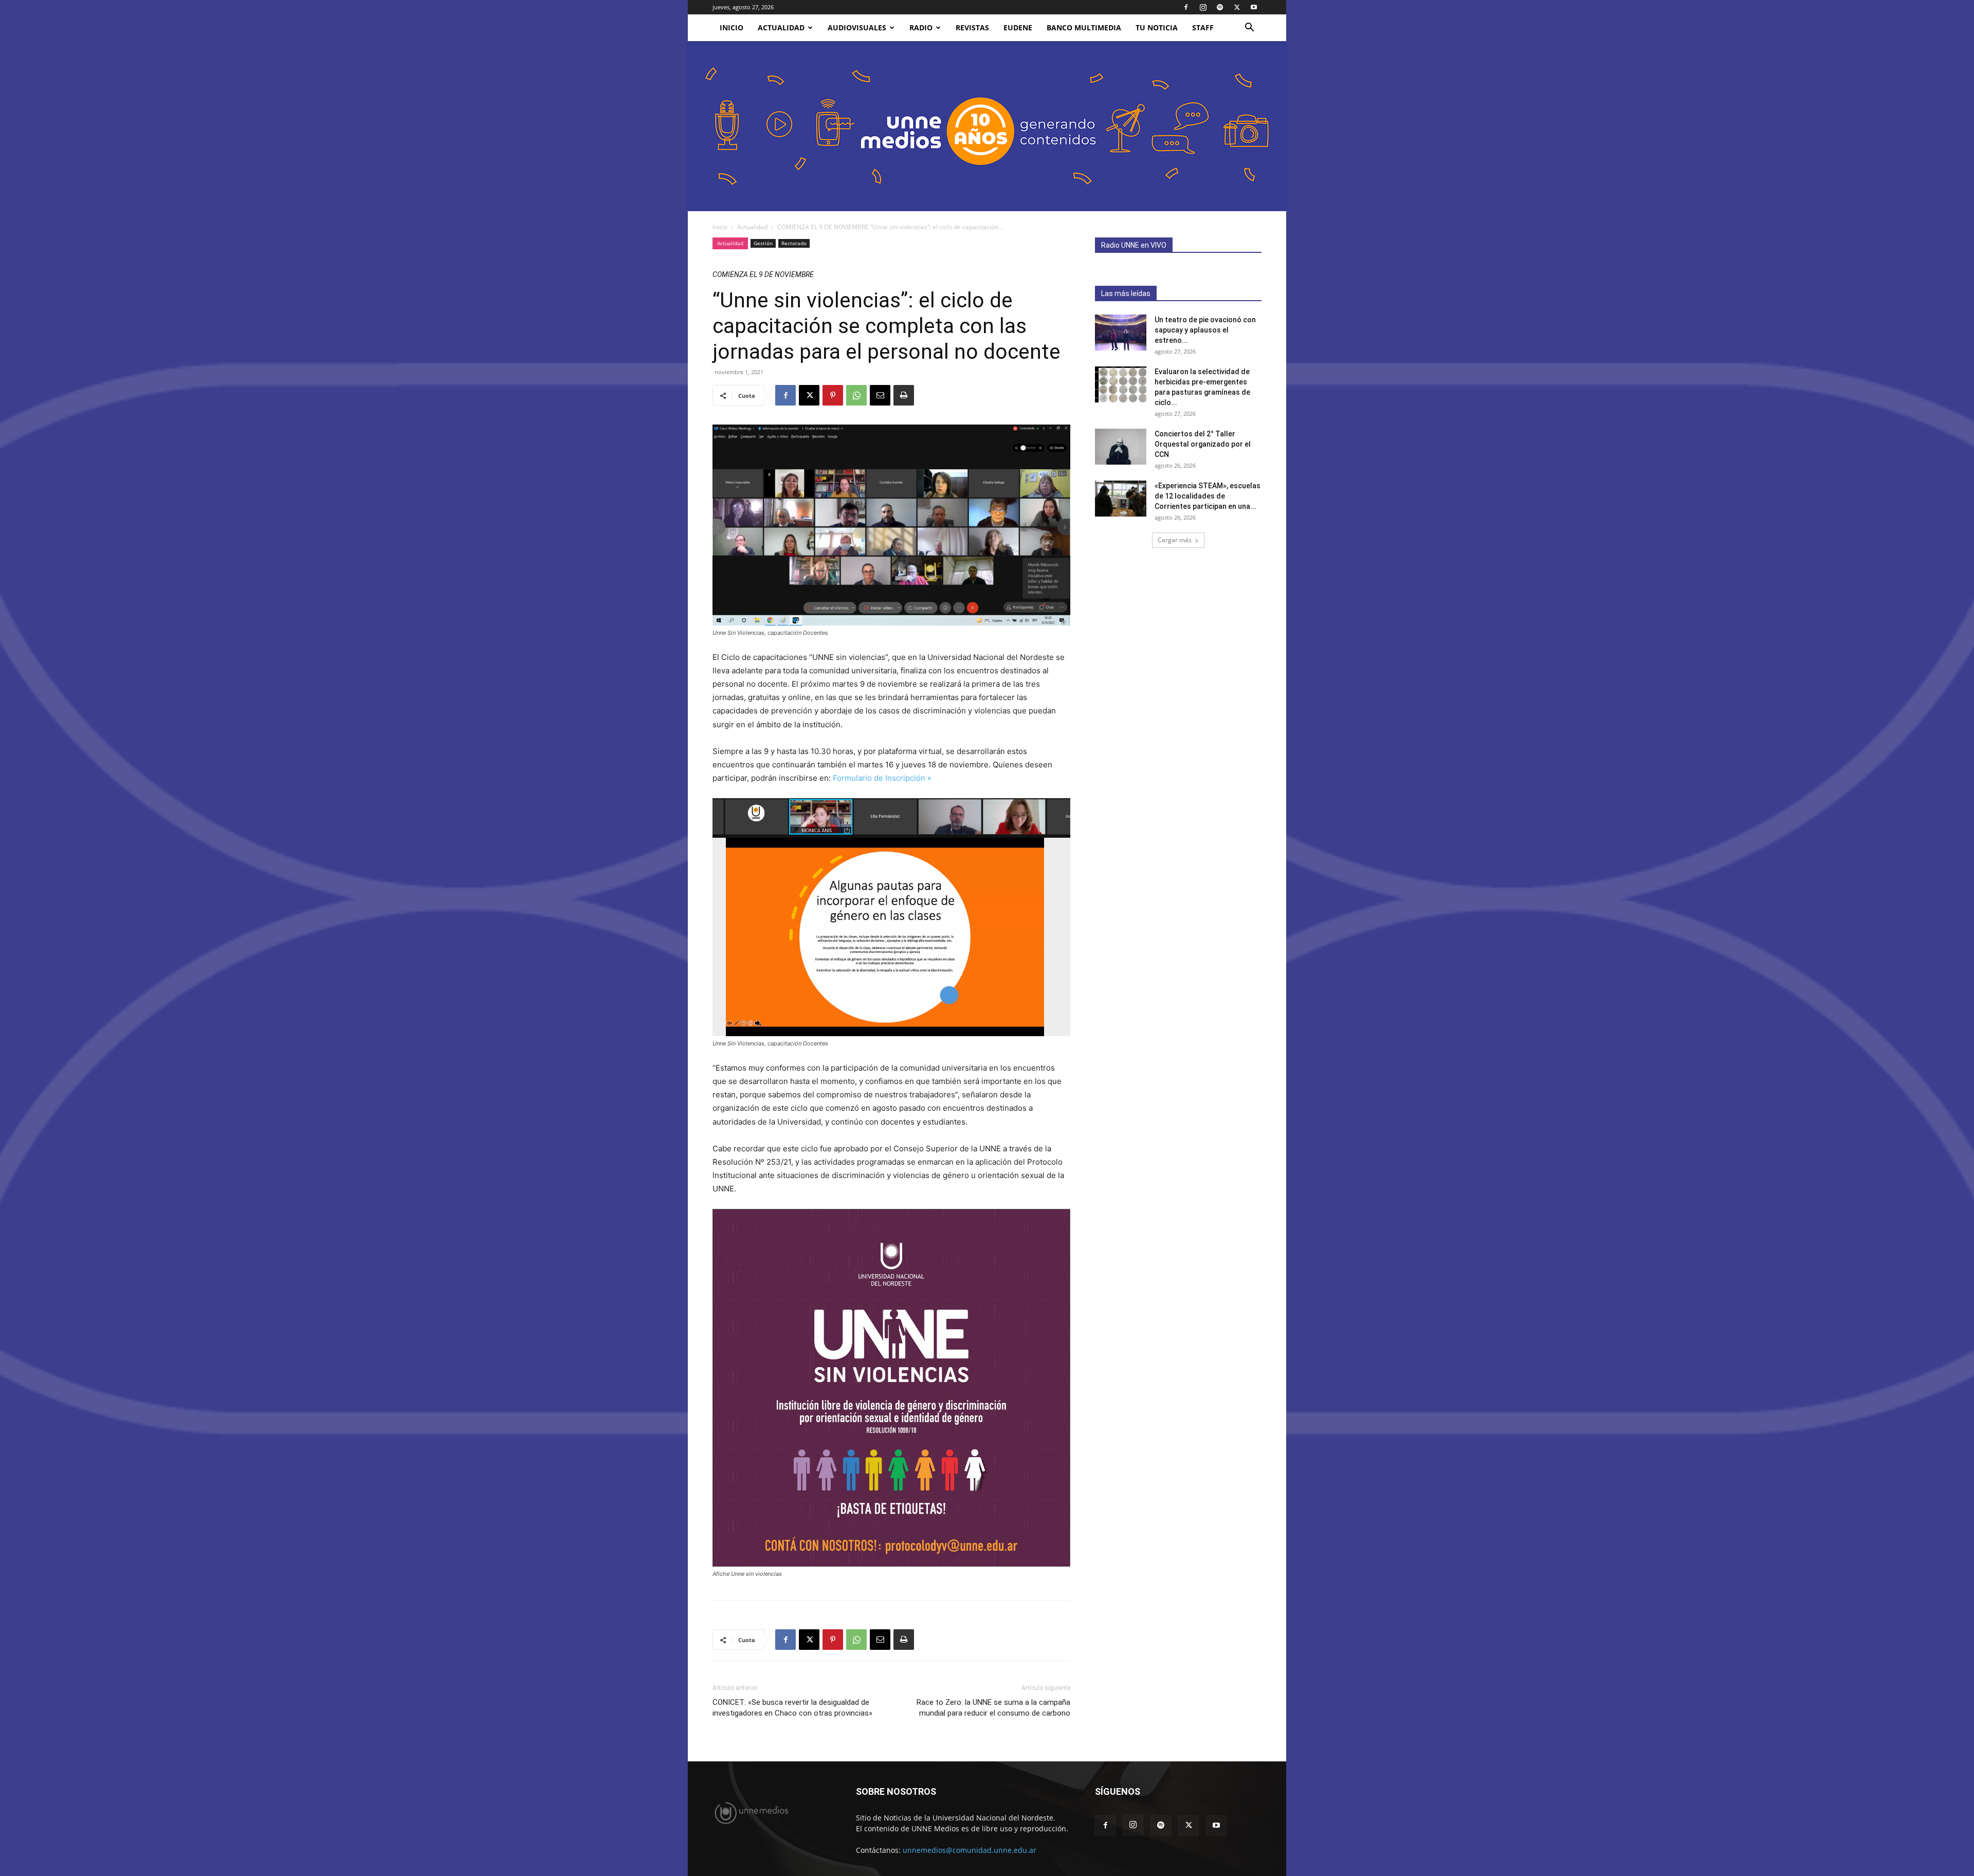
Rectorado (794, 243)
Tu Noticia (1157, 27)
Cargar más (1175, 540)
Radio (921, 27)
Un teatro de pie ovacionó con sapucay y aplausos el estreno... (1205, 330)
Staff (1203, 27)
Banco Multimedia (1084, 27)
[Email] (880, 395)
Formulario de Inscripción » (882, 778)
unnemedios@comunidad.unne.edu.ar (970, 1850)
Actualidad (781, 27)
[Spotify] (1220, 7)
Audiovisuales (857, 27)
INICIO (732, 27)
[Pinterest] (833, 395)
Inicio (720, 227)
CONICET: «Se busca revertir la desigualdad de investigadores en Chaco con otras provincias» (792, 1708)
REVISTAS (972, 27)
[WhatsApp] (856, 395)
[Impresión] (904, 395)
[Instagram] (1203, 7)
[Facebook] (1186, 7)
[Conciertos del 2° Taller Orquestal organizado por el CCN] (1121, 447)
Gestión (763, 243)
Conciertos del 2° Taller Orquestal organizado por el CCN (1203, 444)
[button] (1249, 29)
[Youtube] (1254, 7)
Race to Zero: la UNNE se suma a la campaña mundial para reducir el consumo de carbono (993, 1708)
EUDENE (1018, 27)
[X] (1237, 7)
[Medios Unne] (987, 126)
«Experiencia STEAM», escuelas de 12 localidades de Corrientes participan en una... (1208, 496)
